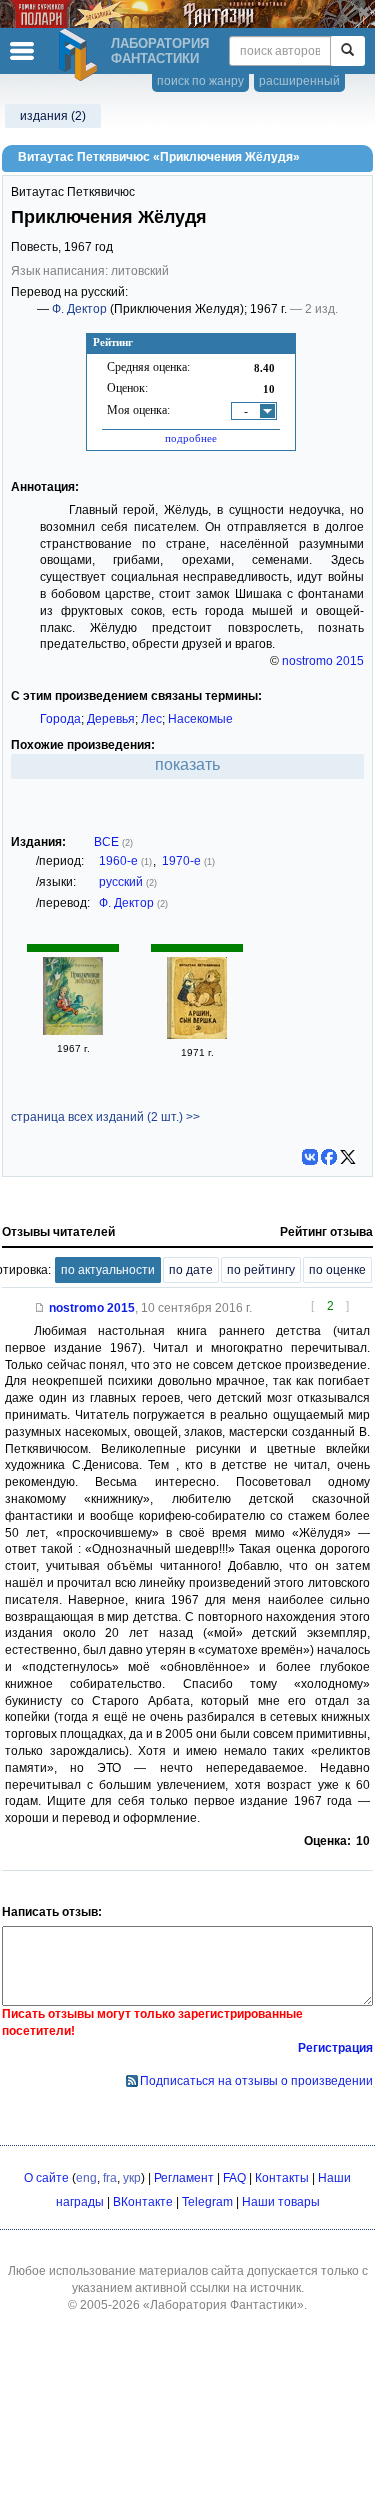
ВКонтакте (143, 2202)
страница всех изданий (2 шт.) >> (105, 1117)
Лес (151, 719)
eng (86, 2178)
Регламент (184, 2178)
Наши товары (281, 2202)
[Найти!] (347, 51)
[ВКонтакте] (310, 1157)
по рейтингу (261, 1270)
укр (132, 2178)
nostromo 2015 (323, 661)
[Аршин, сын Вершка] (197, 1035)
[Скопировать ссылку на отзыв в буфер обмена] (40, 1308)
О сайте (46, 2178)
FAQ (234, 2178)
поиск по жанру (200, 81)
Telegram (207, 2202)
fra (110, 2178)
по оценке (337, 1270)
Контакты (282, 2178)
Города (60, 719)
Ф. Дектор (79, 309)
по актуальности (108, 1270)
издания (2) (53, 116)
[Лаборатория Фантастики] (81, 55)
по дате (191, 1270)
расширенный (299, 81)
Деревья (111, 719)
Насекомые (200, 719)
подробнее (191, 438)
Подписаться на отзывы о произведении (256, 2081)
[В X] (348, 1157)
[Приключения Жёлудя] (73, 1031)
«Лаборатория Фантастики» (223, 2305)
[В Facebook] (329, 1157)
